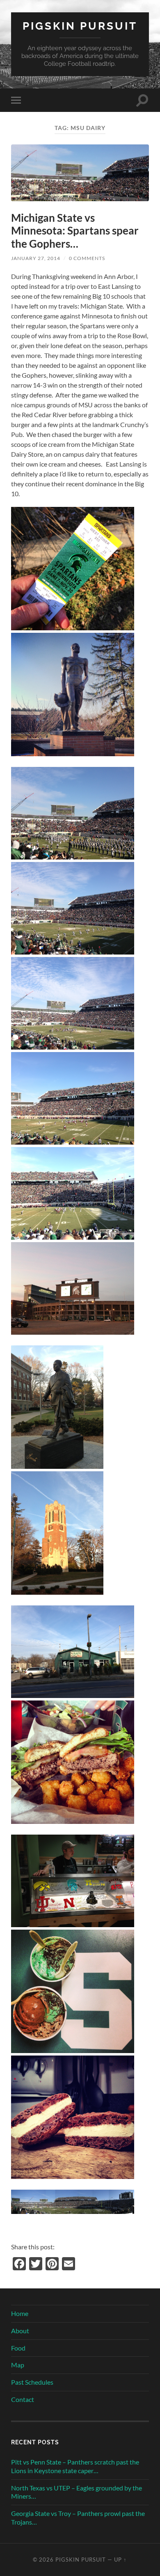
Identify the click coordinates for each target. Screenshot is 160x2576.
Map (18, 2365)
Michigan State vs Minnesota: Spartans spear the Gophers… (75, 231)
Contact (23, 2399)
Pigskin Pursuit (80, 26)
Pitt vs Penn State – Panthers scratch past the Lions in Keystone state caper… (75, 2466)
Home (20, 2313)
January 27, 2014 (36, 258)
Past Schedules (32, 2382)
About (20, 2331)
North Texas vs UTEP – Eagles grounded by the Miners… (77, 2492)
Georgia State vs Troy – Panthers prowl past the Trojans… (78, 2518)
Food (18, 2348)
